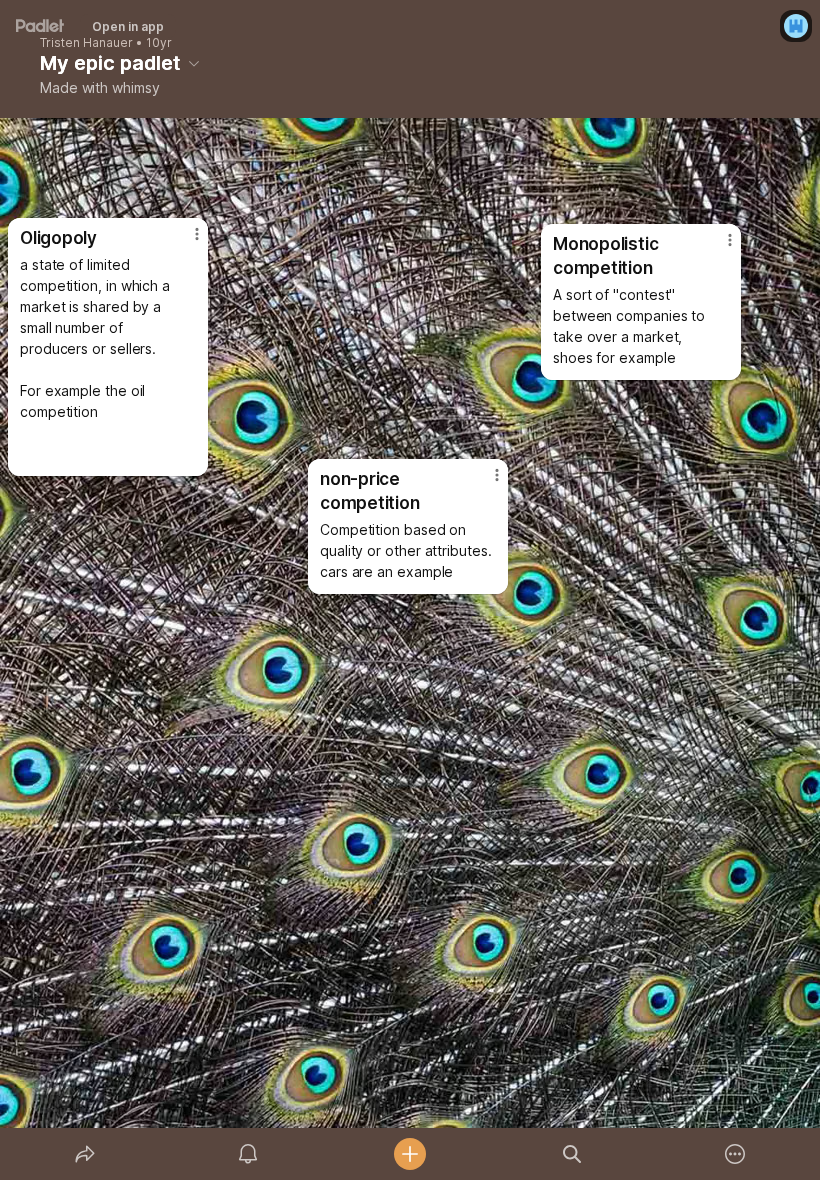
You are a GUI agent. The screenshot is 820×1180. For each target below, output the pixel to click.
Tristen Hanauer (86, 43)
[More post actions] (484, 483)
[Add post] (410, 1154)
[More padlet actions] (735, 1154)
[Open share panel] (85, 1154)
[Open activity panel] (248, 1154)
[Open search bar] (572, 1154)
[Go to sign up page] (796, 26)
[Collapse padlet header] (194, 63)
